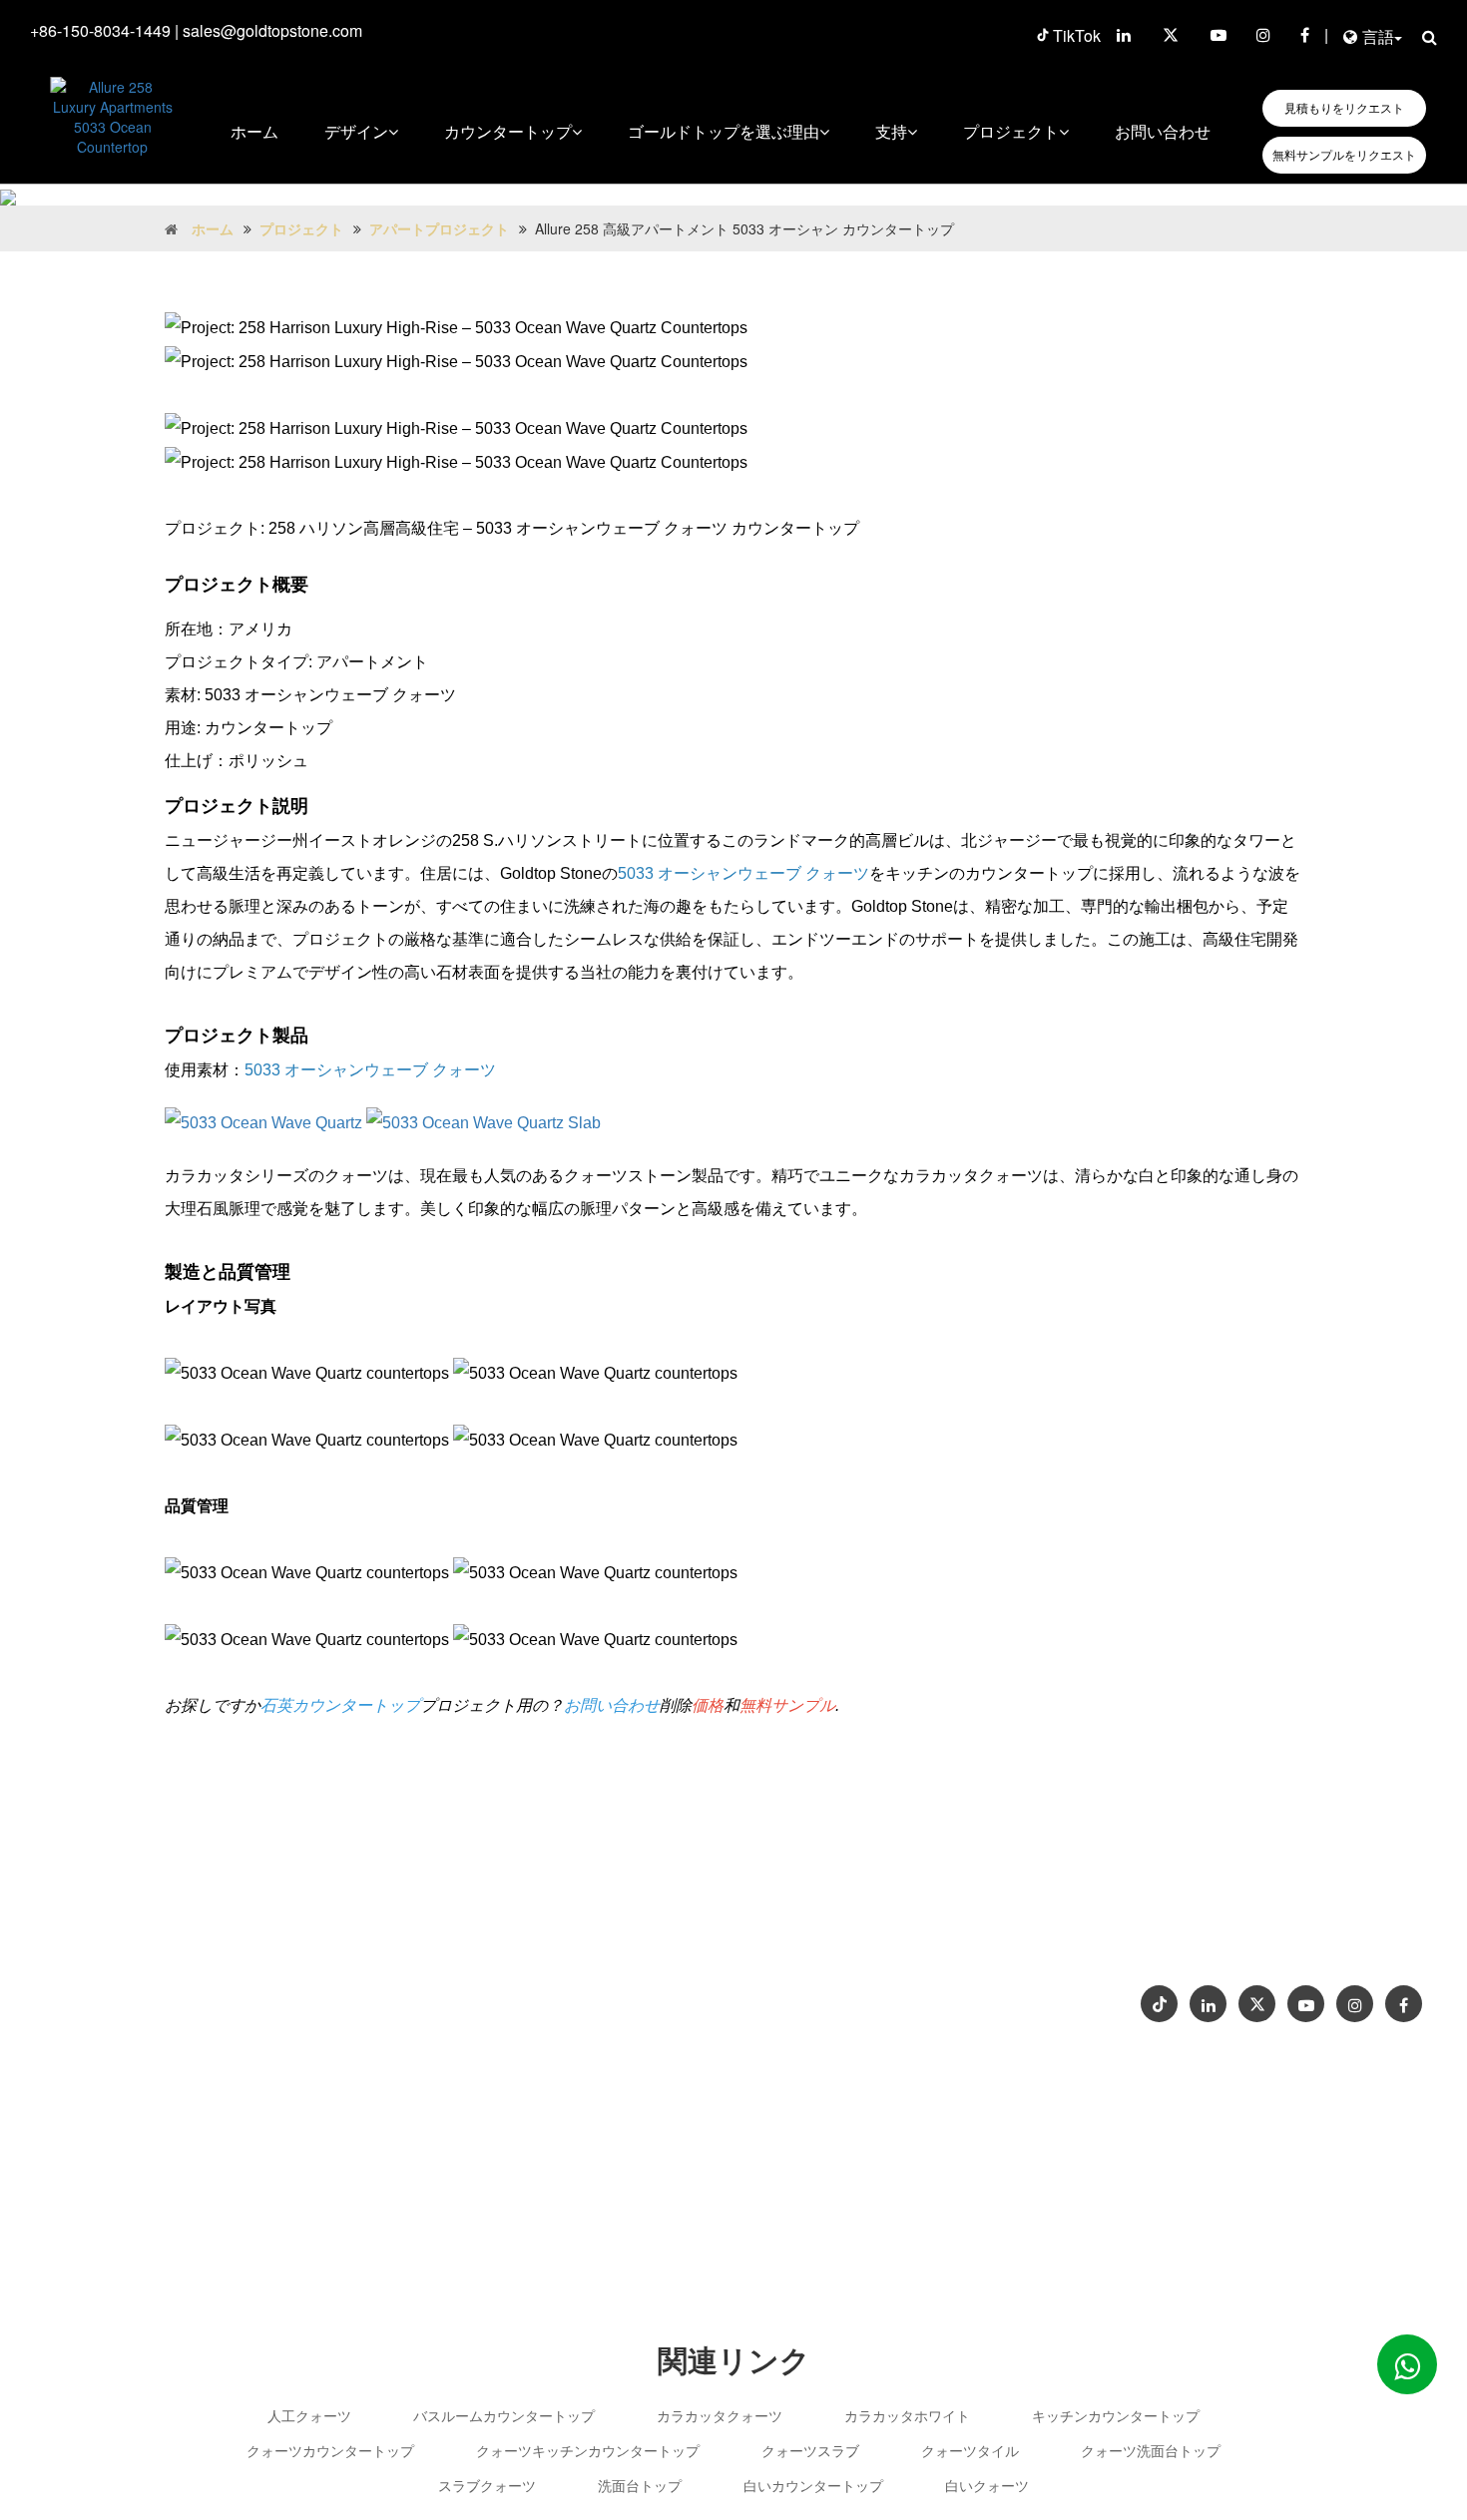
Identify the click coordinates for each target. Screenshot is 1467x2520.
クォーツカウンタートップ (330, 2450)
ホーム (254, 131)
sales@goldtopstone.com (272, 30)
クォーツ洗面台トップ (1151, 2450)
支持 (891, 131)
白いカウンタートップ (813, 2485)
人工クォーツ (309, 2415)
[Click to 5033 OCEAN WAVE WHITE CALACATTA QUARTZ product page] (263, 1123)
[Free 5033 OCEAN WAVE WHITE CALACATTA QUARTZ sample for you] (484, 1123)
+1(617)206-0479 (985, 1957)
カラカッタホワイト (907, 2415)
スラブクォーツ (487, 2485)
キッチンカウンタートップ (1116, 2415)
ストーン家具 (816, 1997)
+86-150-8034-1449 (100, 30)
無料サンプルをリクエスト (1344, 155)
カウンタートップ (508, 131)
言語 (1378, 36)
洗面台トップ (640, 2485)
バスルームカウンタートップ (504, 2415)
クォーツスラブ (810, 2450)
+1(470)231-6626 (851, 1957)
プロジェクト (1011, 131)
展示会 (1368, 1938)
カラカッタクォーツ (720, 2415)
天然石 (900, 1997)
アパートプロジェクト (439, 228)
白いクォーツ (987, 2485)
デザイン (356, 131)
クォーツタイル (970, 2450)
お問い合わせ (1163, 131)
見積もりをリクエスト (1344, 108)
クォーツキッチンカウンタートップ (588, 2450)
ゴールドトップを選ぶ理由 (724, 131)
